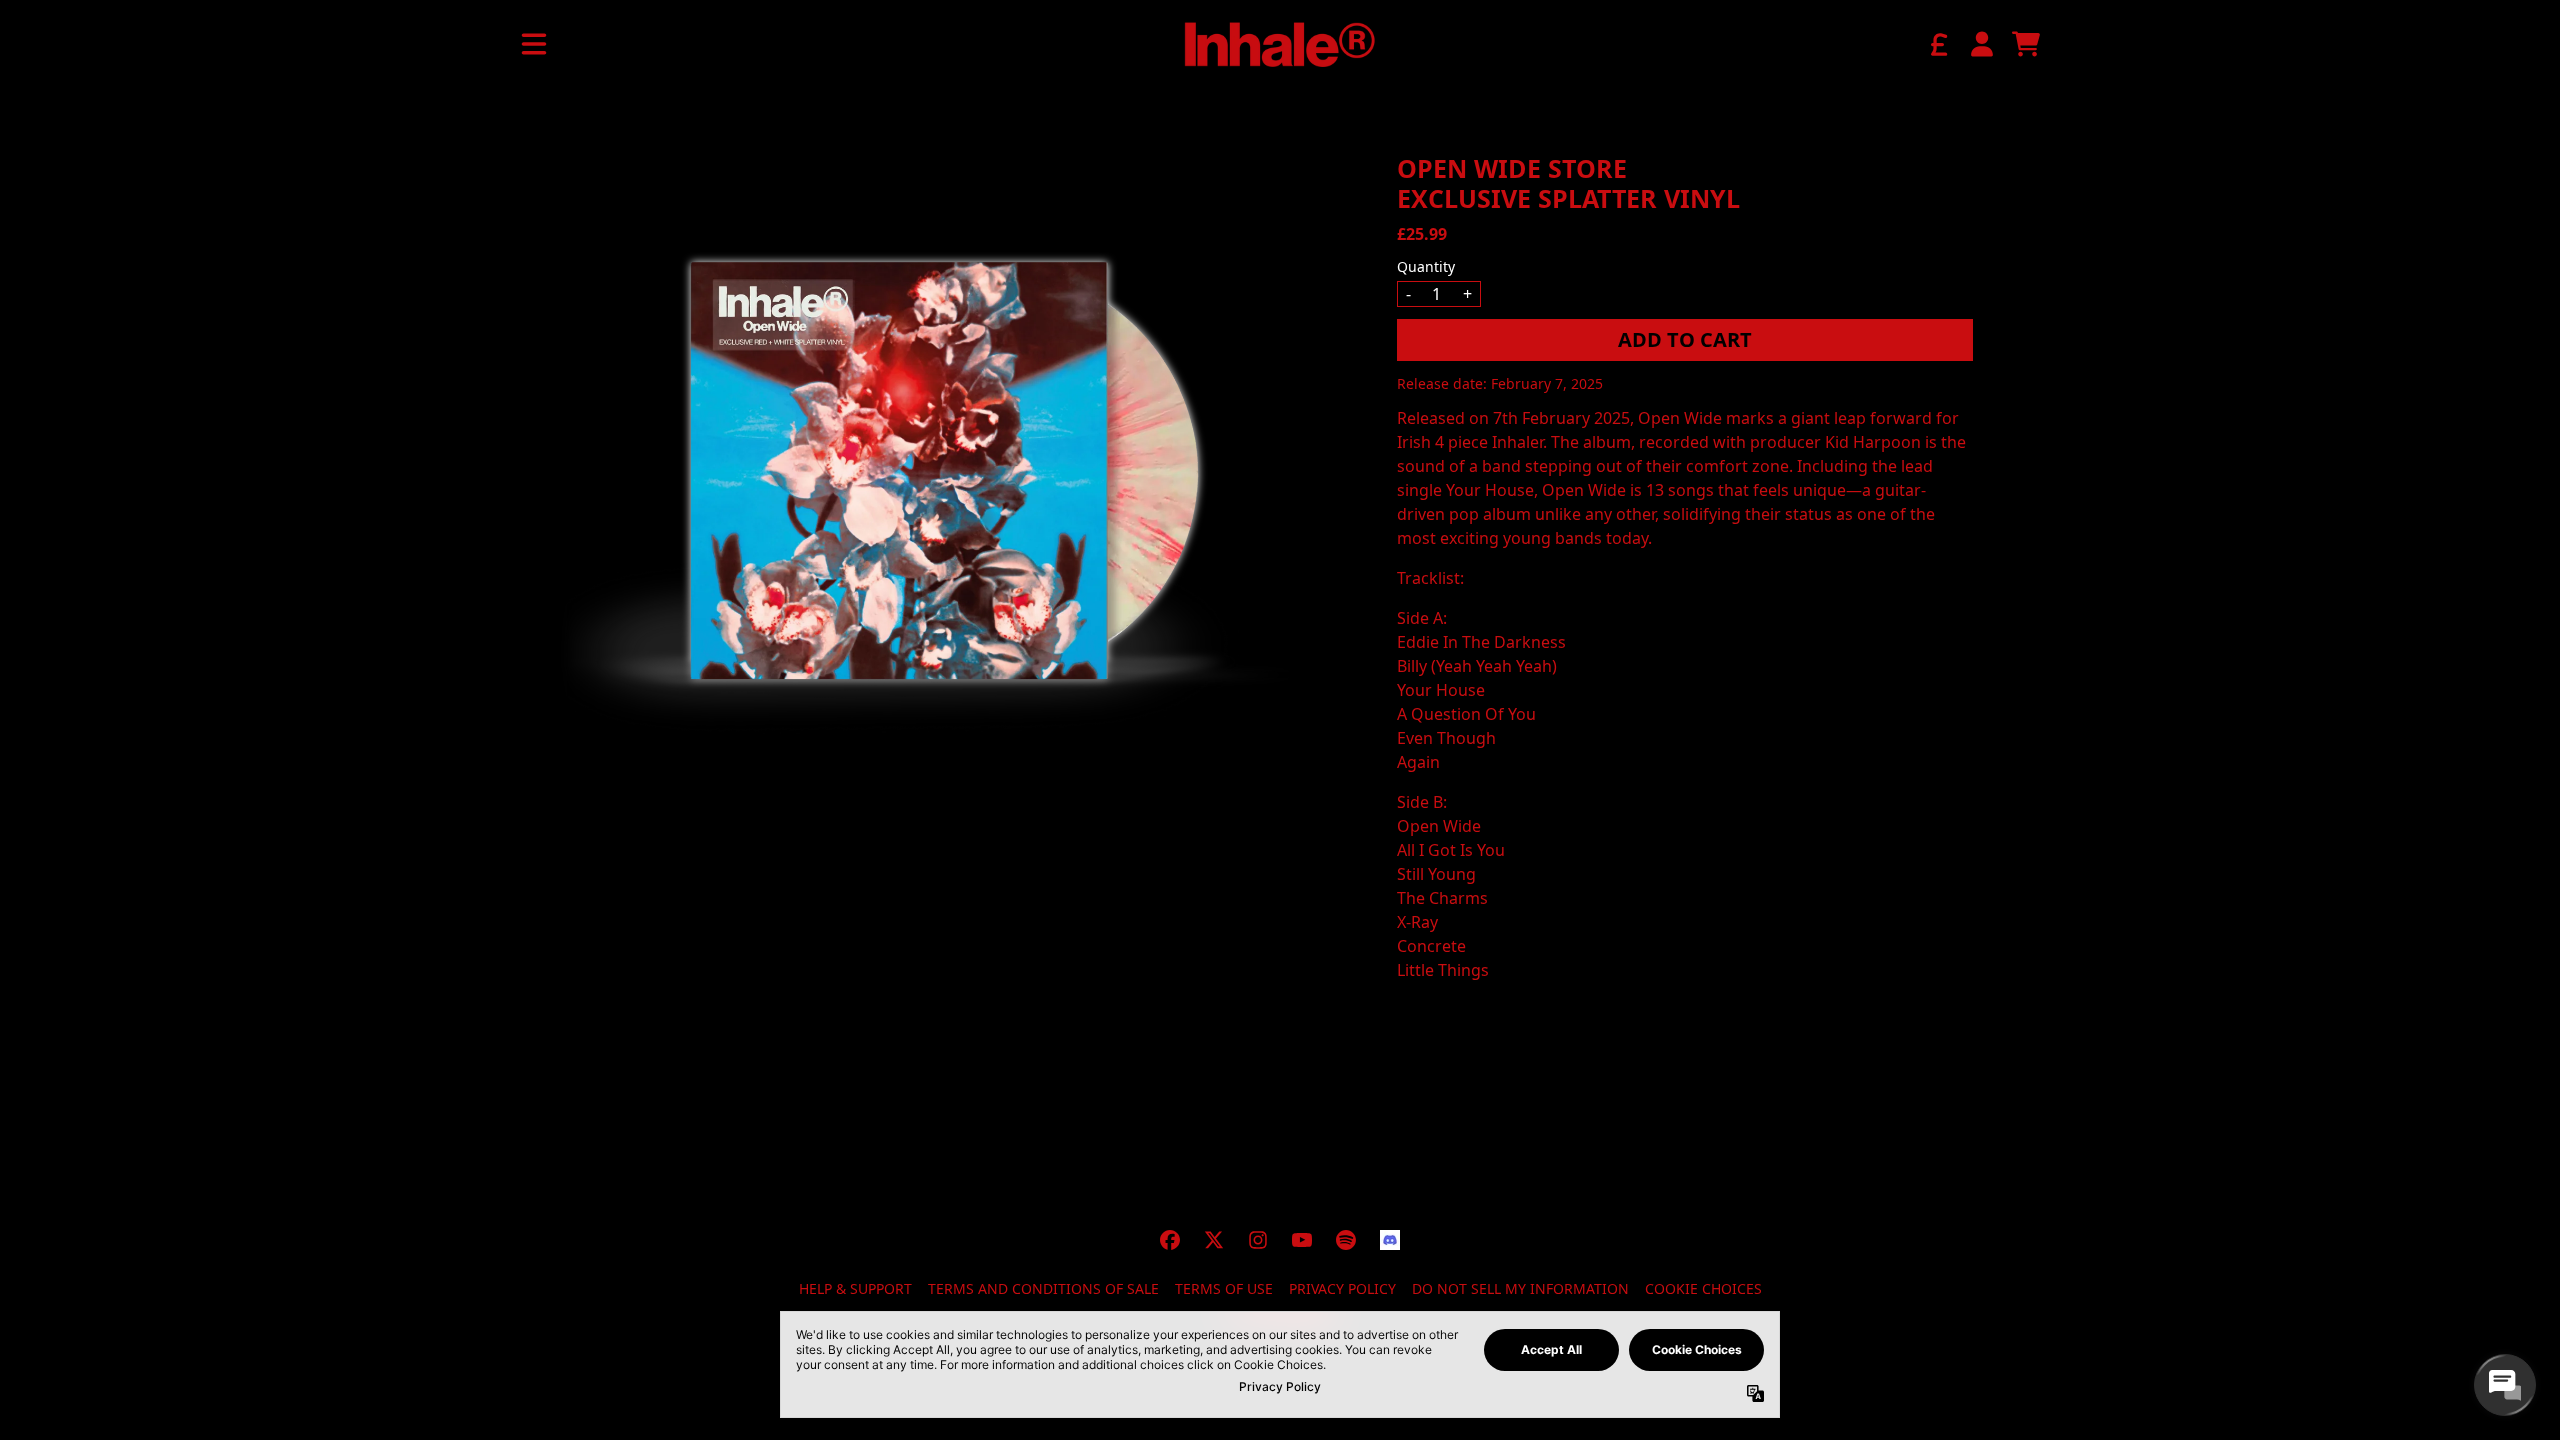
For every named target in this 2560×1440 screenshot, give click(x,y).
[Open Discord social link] (1390, 1240)
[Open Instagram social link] (1258, 1240)
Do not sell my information (1520, 1288)
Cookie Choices (1703, 1288)
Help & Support (855, 1288)
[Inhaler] (1280, 44)
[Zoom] (934, 470)
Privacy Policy (1342, 1288)
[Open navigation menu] (534, 44)
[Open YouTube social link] (1302, 1240)
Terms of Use (1224, 1288)
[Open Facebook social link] (1170, 1240)
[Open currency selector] (1938, 44)
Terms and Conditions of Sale (1043, 1288)
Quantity (1426, 266)
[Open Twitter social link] (1214, 1240)
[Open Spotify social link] (1346, 1240)
